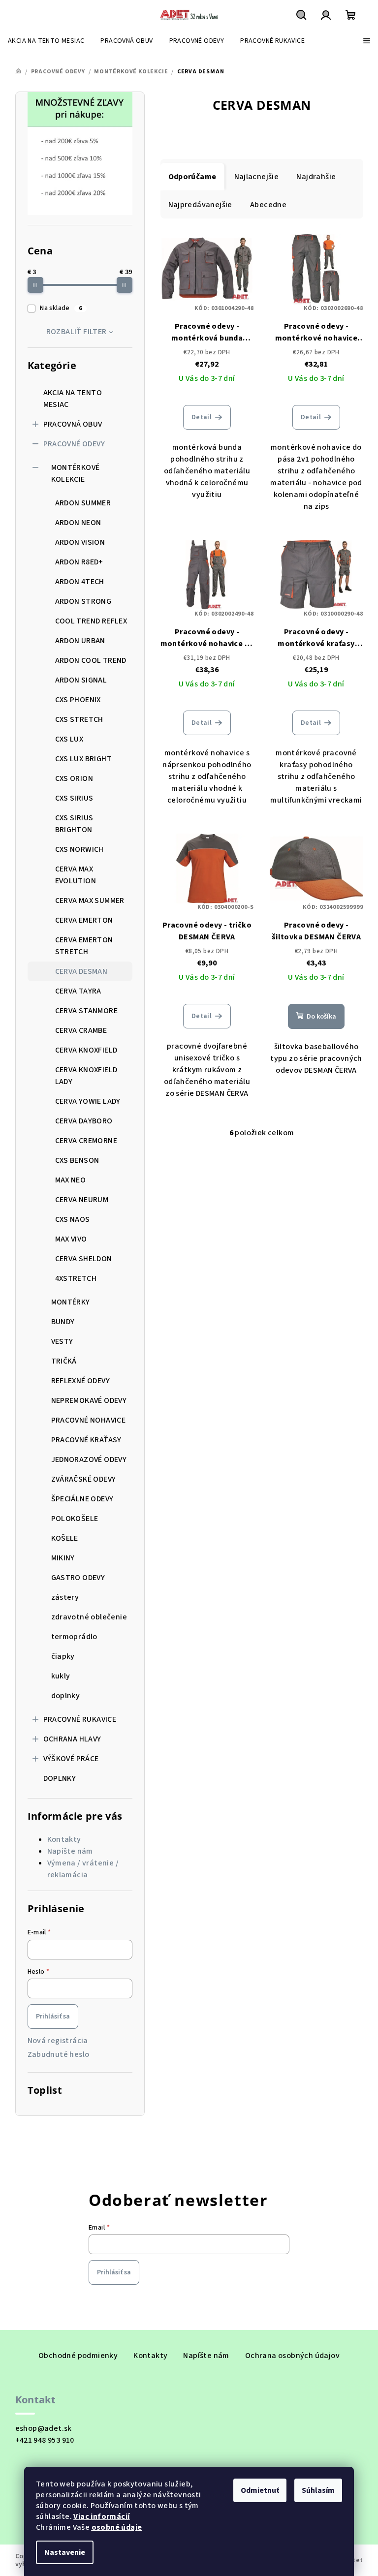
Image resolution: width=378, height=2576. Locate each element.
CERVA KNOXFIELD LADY (86, 1076)
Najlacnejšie (257, 177)
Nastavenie (65, 2552)
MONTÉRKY (71, 1302)
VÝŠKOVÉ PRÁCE (71, 1759)
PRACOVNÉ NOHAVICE (89, 1420)
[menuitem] (46, 41)
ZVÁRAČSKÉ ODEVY (84, 1479)
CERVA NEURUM (82, 1200)
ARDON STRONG (83, 601)
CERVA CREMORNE (86, 1141)
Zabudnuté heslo (59, 2054)
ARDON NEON (78, 523)
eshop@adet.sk (44, 2428)
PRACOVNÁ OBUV (73, 424)
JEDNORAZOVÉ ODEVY (89, 1459)
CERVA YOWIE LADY (88, 1101)
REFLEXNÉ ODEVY (81, 1381)
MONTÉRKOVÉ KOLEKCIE (76, 473)
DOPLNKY (60, 1778)
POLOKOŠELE (75, 1519)
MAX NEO (71, 1180)
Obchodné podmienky (78, 2356)
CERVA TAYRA (78, 991)
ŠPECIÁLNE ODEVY (82, 1499)
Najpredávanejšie (200, 205)
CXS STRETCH (79, 719)
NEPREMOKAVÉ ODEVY (89, 1400)
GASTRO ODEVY (78, 1578)
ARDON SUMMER (83, 503)
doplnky (66, 1696)
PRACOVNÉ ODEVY (74, 444)
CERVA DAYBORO (84, 1121)
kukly (61, 1676)
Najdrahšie (316, 177)
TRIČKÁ (64, 1361)
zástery (65, 1597)
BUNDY (63, 1322)
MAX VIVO (71, 1239)
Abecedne (268, 205)
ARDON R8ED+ (79, 562)
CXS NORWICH (79, 849)
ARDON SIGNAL (81, 680)
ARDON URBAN (80, 641)
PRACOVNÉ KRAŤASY (86, 1440)
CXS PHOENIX (78, 700)
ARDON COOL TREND (91, 660)
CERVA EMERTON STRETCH (84, 946)
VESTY (62, 1341)
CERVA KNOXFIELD (86, 1050)
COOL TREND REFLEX (91, 621)
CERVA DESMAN (81, 971)
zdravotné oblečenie (89, 1617)
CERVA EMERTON (84, 920)
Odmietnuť (260, 2490)
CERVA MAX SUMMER (90, 900)
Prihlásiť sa (53, 2017)
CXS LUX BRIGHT (84, 759)
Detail (202, 417)
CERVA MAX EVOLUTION (76, 875)
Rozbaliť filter (77, 332)
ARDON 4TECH (80, 582)
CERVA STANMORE (87, 1011)
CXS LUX (69, 739)
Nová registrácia (58, 2041)
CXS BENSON (77, 1160)
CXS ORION (74, 778)
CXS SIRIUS (74, 798)
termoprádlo (74, 1637)
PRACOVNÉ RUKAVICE (80, 1719)
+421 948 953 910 (45, 2440)
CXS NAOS (73, 1219)
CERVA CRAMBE (81, 1030)
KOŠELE (65, 1538)
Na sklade (61, 308)
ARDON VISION (80, 542)
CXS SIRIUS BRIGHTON (74, 824)
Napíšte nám (70, 1851)
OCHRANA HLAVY (72, 1739)
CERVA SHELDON (84, 1259)
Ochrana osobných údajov (292, 2356)
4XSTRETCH (76, 1278)
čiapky (63, 1656)
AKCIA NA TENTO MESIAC (73, 399)
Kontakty (64, 1839)
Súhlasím (318, 2490)
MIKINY (63, 1558)
